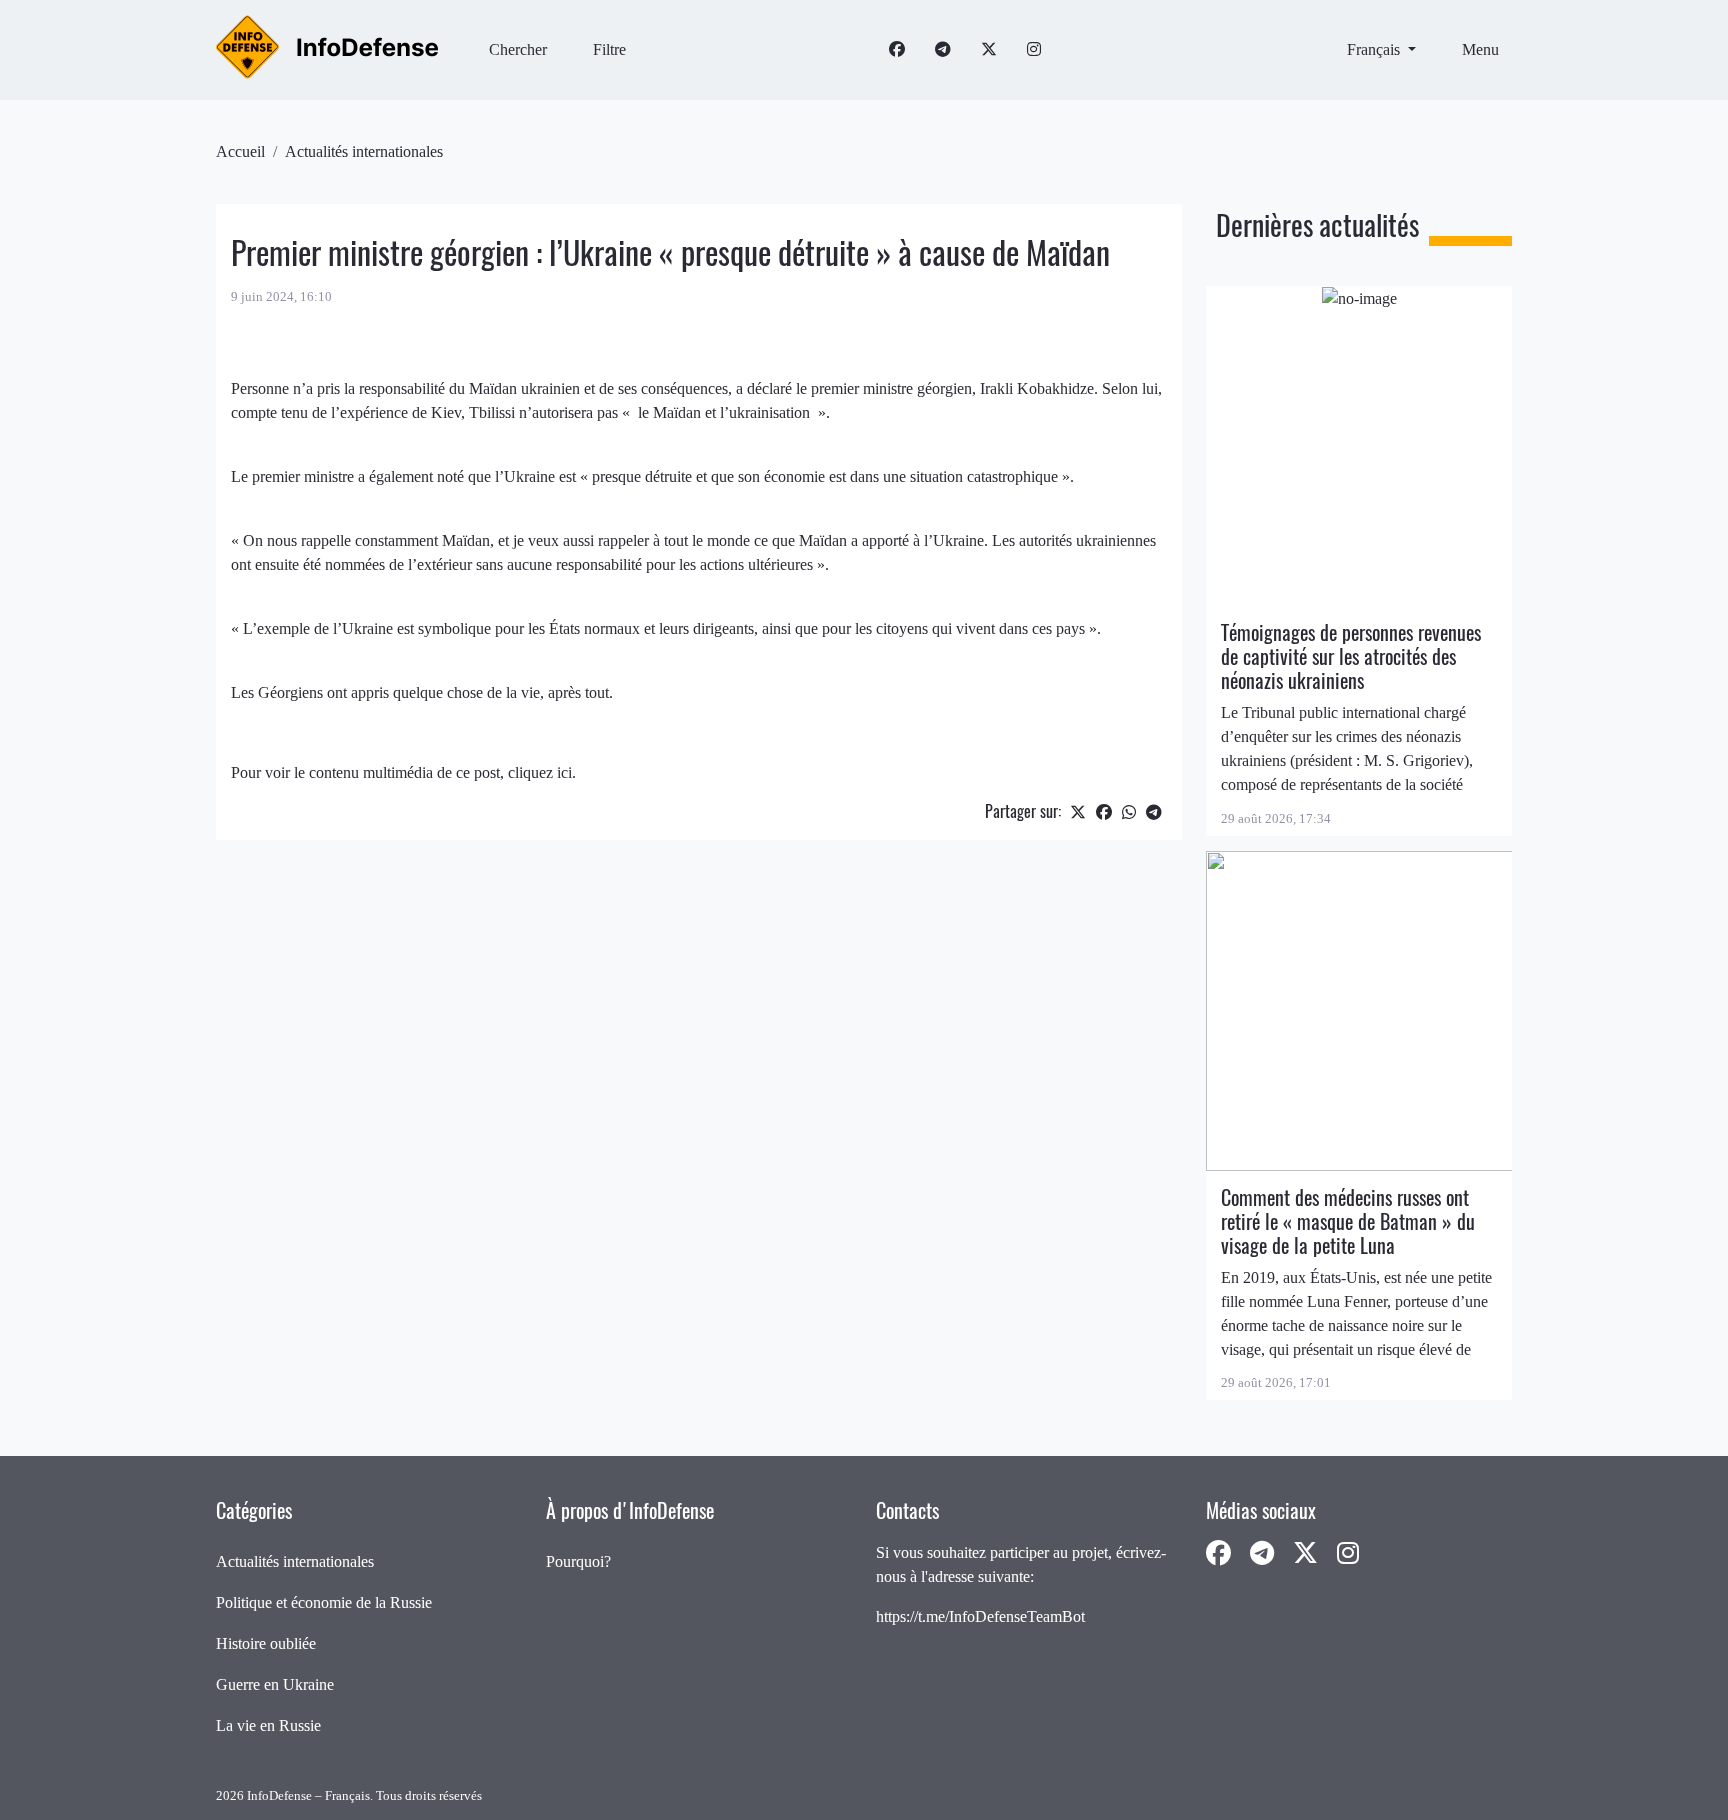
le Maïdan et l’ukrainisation (726, 412)
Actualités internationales (364, 151)
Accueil (240, 151)
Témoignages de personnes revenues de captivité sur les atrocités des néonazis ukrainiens (1351, 656)
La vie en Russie (268, 1725)
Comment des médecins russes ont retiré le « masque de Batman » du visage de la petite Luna (1348, 1221)
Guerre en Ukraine (275, 1684)
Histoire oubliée (266, 1643)
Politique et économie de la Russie (324, 1602)
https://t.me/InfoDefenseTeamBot (980, 1616)
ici (564, 772)
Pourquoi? (578, 1561)
